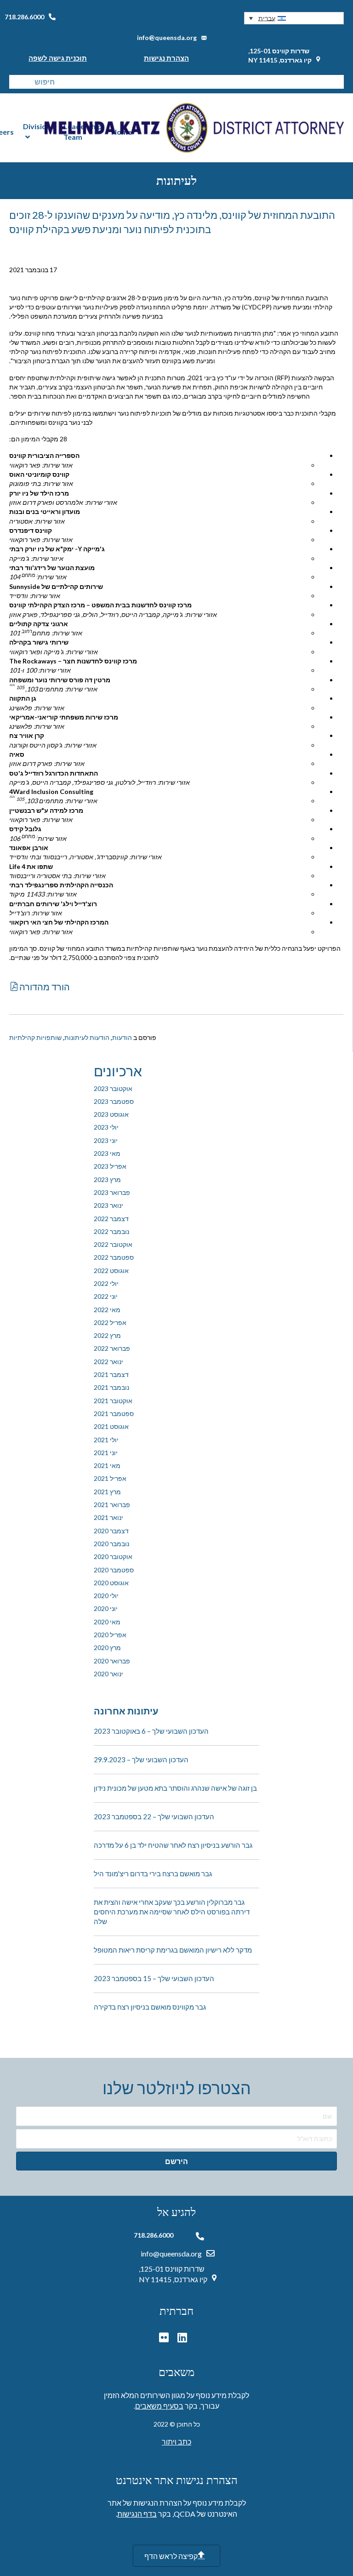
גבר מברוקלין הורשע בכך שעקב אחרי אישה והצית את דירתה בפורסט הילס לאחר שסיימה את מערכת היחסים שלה (172, 1912)
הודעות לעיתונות (87, 1037)
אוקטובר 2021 (113, 1401)
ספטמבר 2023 (114, 1101)
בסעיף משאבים (159, 2406)
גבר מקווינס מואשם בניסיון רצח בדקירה (150, 2007)
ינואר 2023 (108, 1205)
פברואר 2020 (112, 1661)
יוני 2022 (106, 1296)
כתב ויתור (176, 2442)
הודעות (122, 1037)
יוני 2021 (106, 1453)
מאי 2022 (107, 1310)
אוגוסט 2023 (111, 1114)
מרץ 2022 (107, 1335)
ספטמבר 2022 (114, 1257)
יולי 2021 (106, 1440)
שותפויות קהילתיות (35, 1037)
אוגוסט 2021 (111, 1426)
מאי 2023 (107, 1153)
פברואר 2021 (112, 1505)
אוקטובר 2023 (113, 1088)
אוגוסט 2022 (111, 1271)
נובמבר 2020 (111, 1544)
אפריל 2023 (110, 1166)
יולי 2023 (106, 1127)
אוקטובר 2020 (113, 1556)
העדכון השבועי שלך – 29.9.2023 (141, 1759)
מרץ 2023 (107, 1179)
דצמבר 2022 (111, 1219)
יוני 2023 (106, 1140)
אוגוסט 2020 (111, 1583)
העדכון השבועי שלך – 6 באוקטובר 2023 (151, 1731)
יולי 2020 (106, 1596)
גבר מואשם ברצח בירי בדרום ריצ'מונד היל (153, 1873)
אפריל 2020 (110, 1635)
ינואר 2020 (108, 1674)
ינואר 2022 (108, 1362)
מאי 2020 (107, 1622)
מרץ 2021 (107, 1492)
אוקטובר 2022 (113, 1244)
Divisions (39, 126)
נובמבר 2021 (111, 1387)
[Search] (16, 82)
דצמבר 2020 (111, 1531)
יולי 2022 (106, 1283)
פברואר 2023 (112, 1192)
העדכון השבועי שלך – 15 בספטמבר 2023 (154, 1978)
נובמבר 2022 (111, 1231)
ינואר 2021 (108, 1517)
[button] (294, 18)
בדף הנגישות (137, 2514)
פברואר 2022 (112, 1348)
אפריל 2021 (110, 1478)
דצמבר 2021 (111, 1374)
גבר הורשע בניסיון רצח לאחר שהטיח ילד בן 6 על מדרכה (173, 1845)
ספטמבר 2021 (114, 1414)
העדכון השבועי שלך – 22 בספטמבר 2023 (154, 1816)
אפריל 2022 (110, 1322)
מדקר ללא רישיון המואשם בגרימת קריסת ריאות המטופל (173, 1950)
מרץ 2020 (107, 1648)
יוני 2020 (106, 1608)
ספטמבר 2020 (114, 1570)
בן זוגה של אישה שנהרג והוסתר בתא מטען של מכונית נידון (175, 1788)
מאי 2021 (107, 1465)
